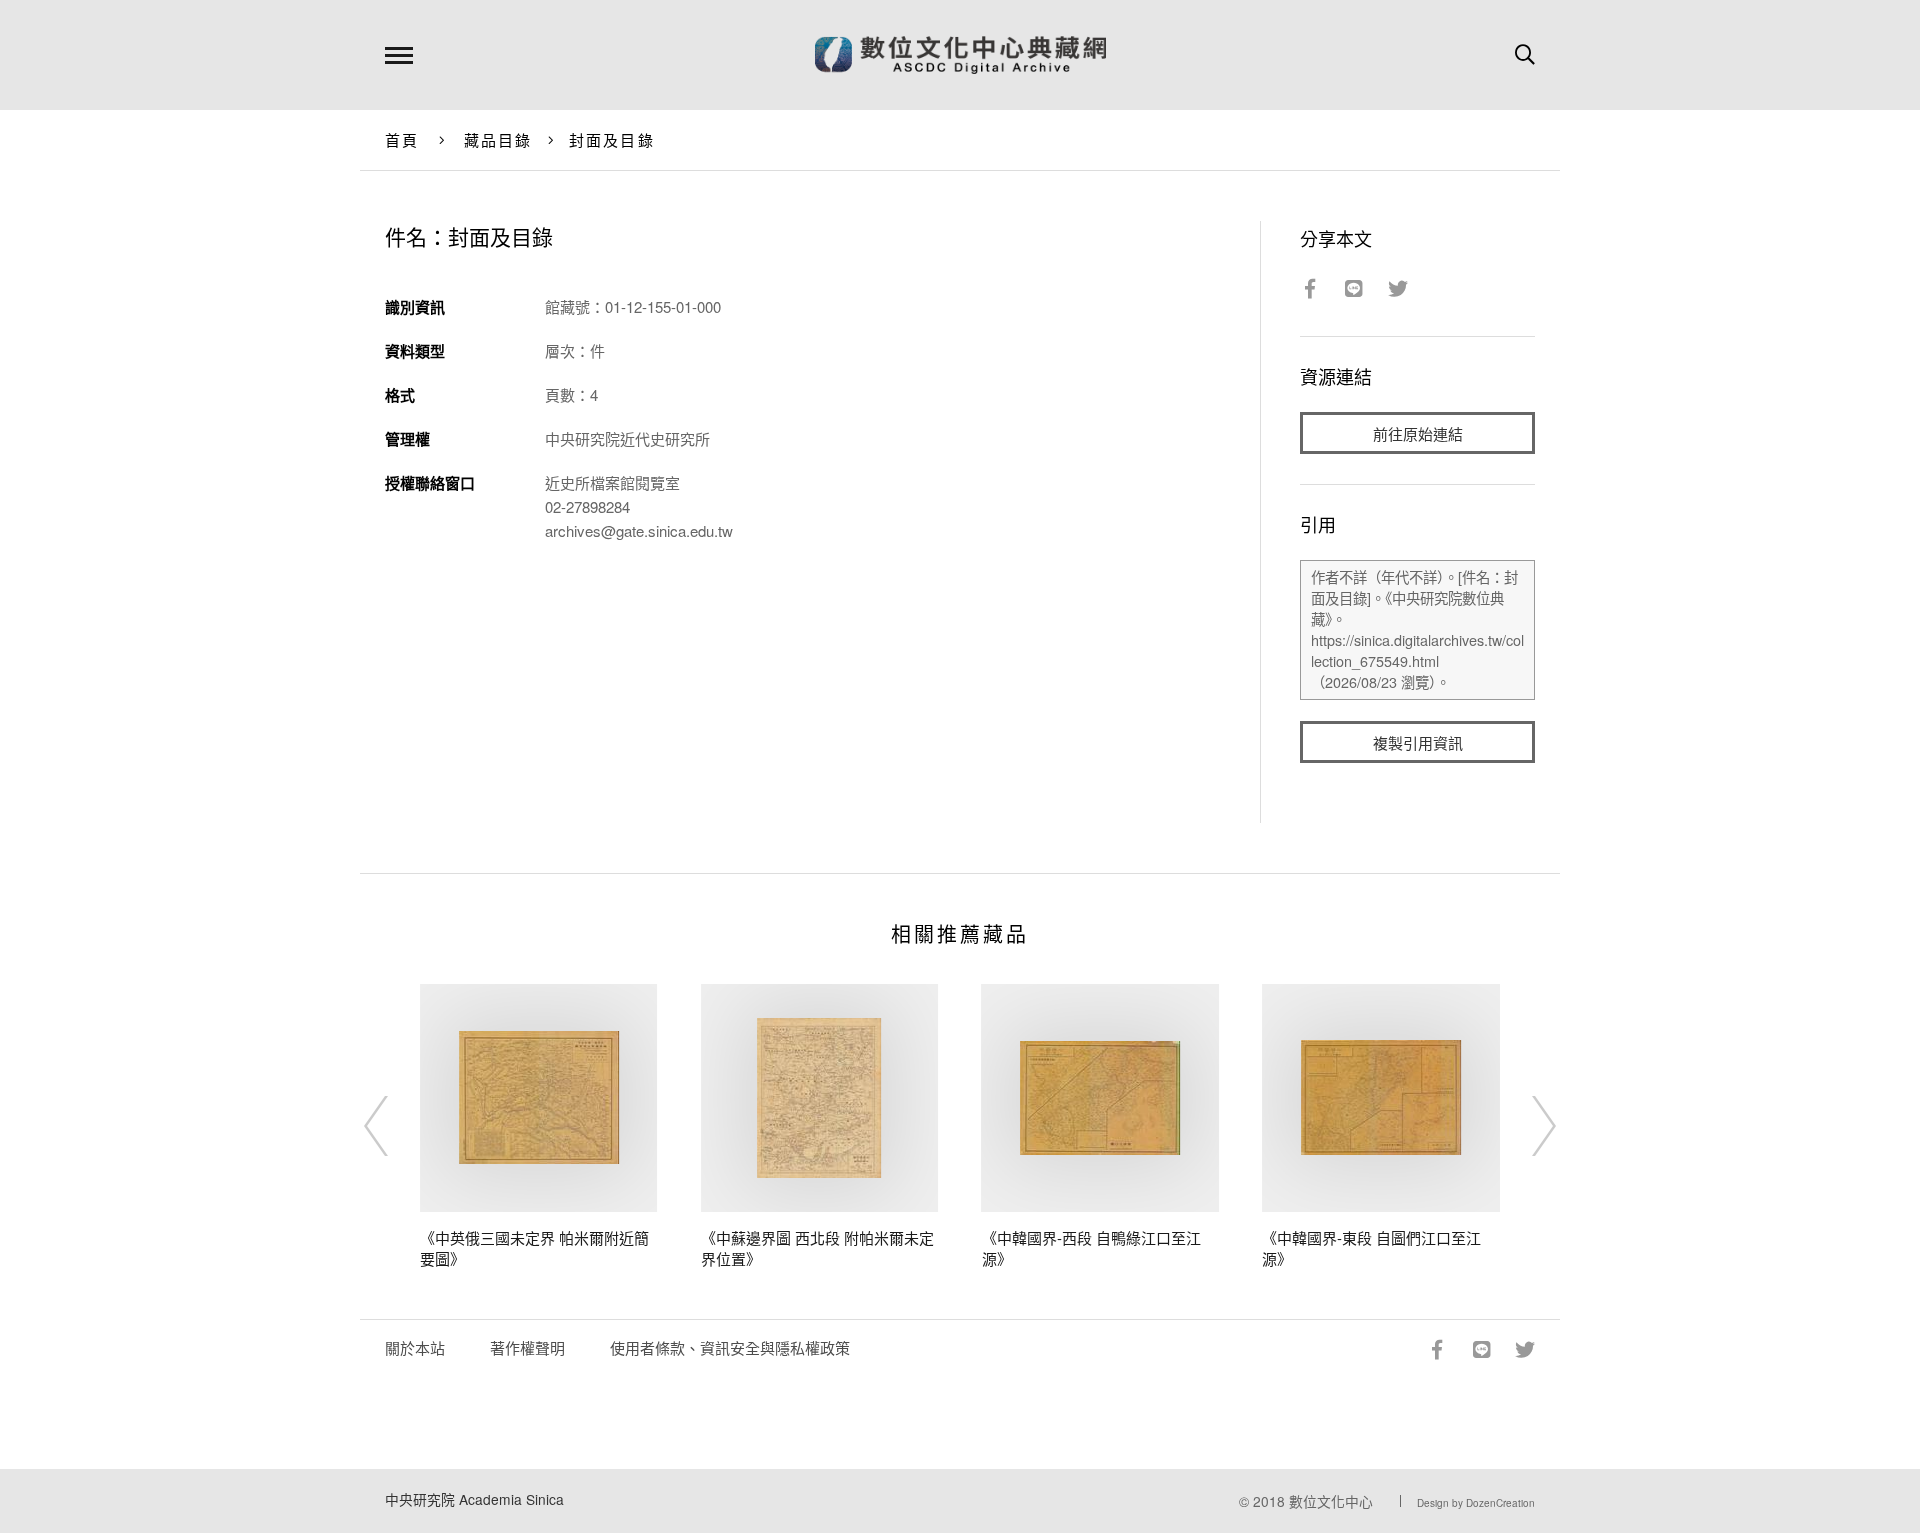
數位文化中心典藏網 (960, 55)
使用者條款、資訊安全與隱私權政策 (730, 1347)
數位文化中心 (1331, 1501)
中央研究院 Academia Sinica (474, 1499)
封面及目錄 (612, 139)
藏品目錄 (498, 139)
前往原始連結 (1418, 433)
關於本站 (415, 1347)
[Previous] (394, 1126)
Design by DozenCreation (1476, 1503)
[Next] (1526, 1126)
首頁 (402, 139)
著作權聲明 (527, 1347)
